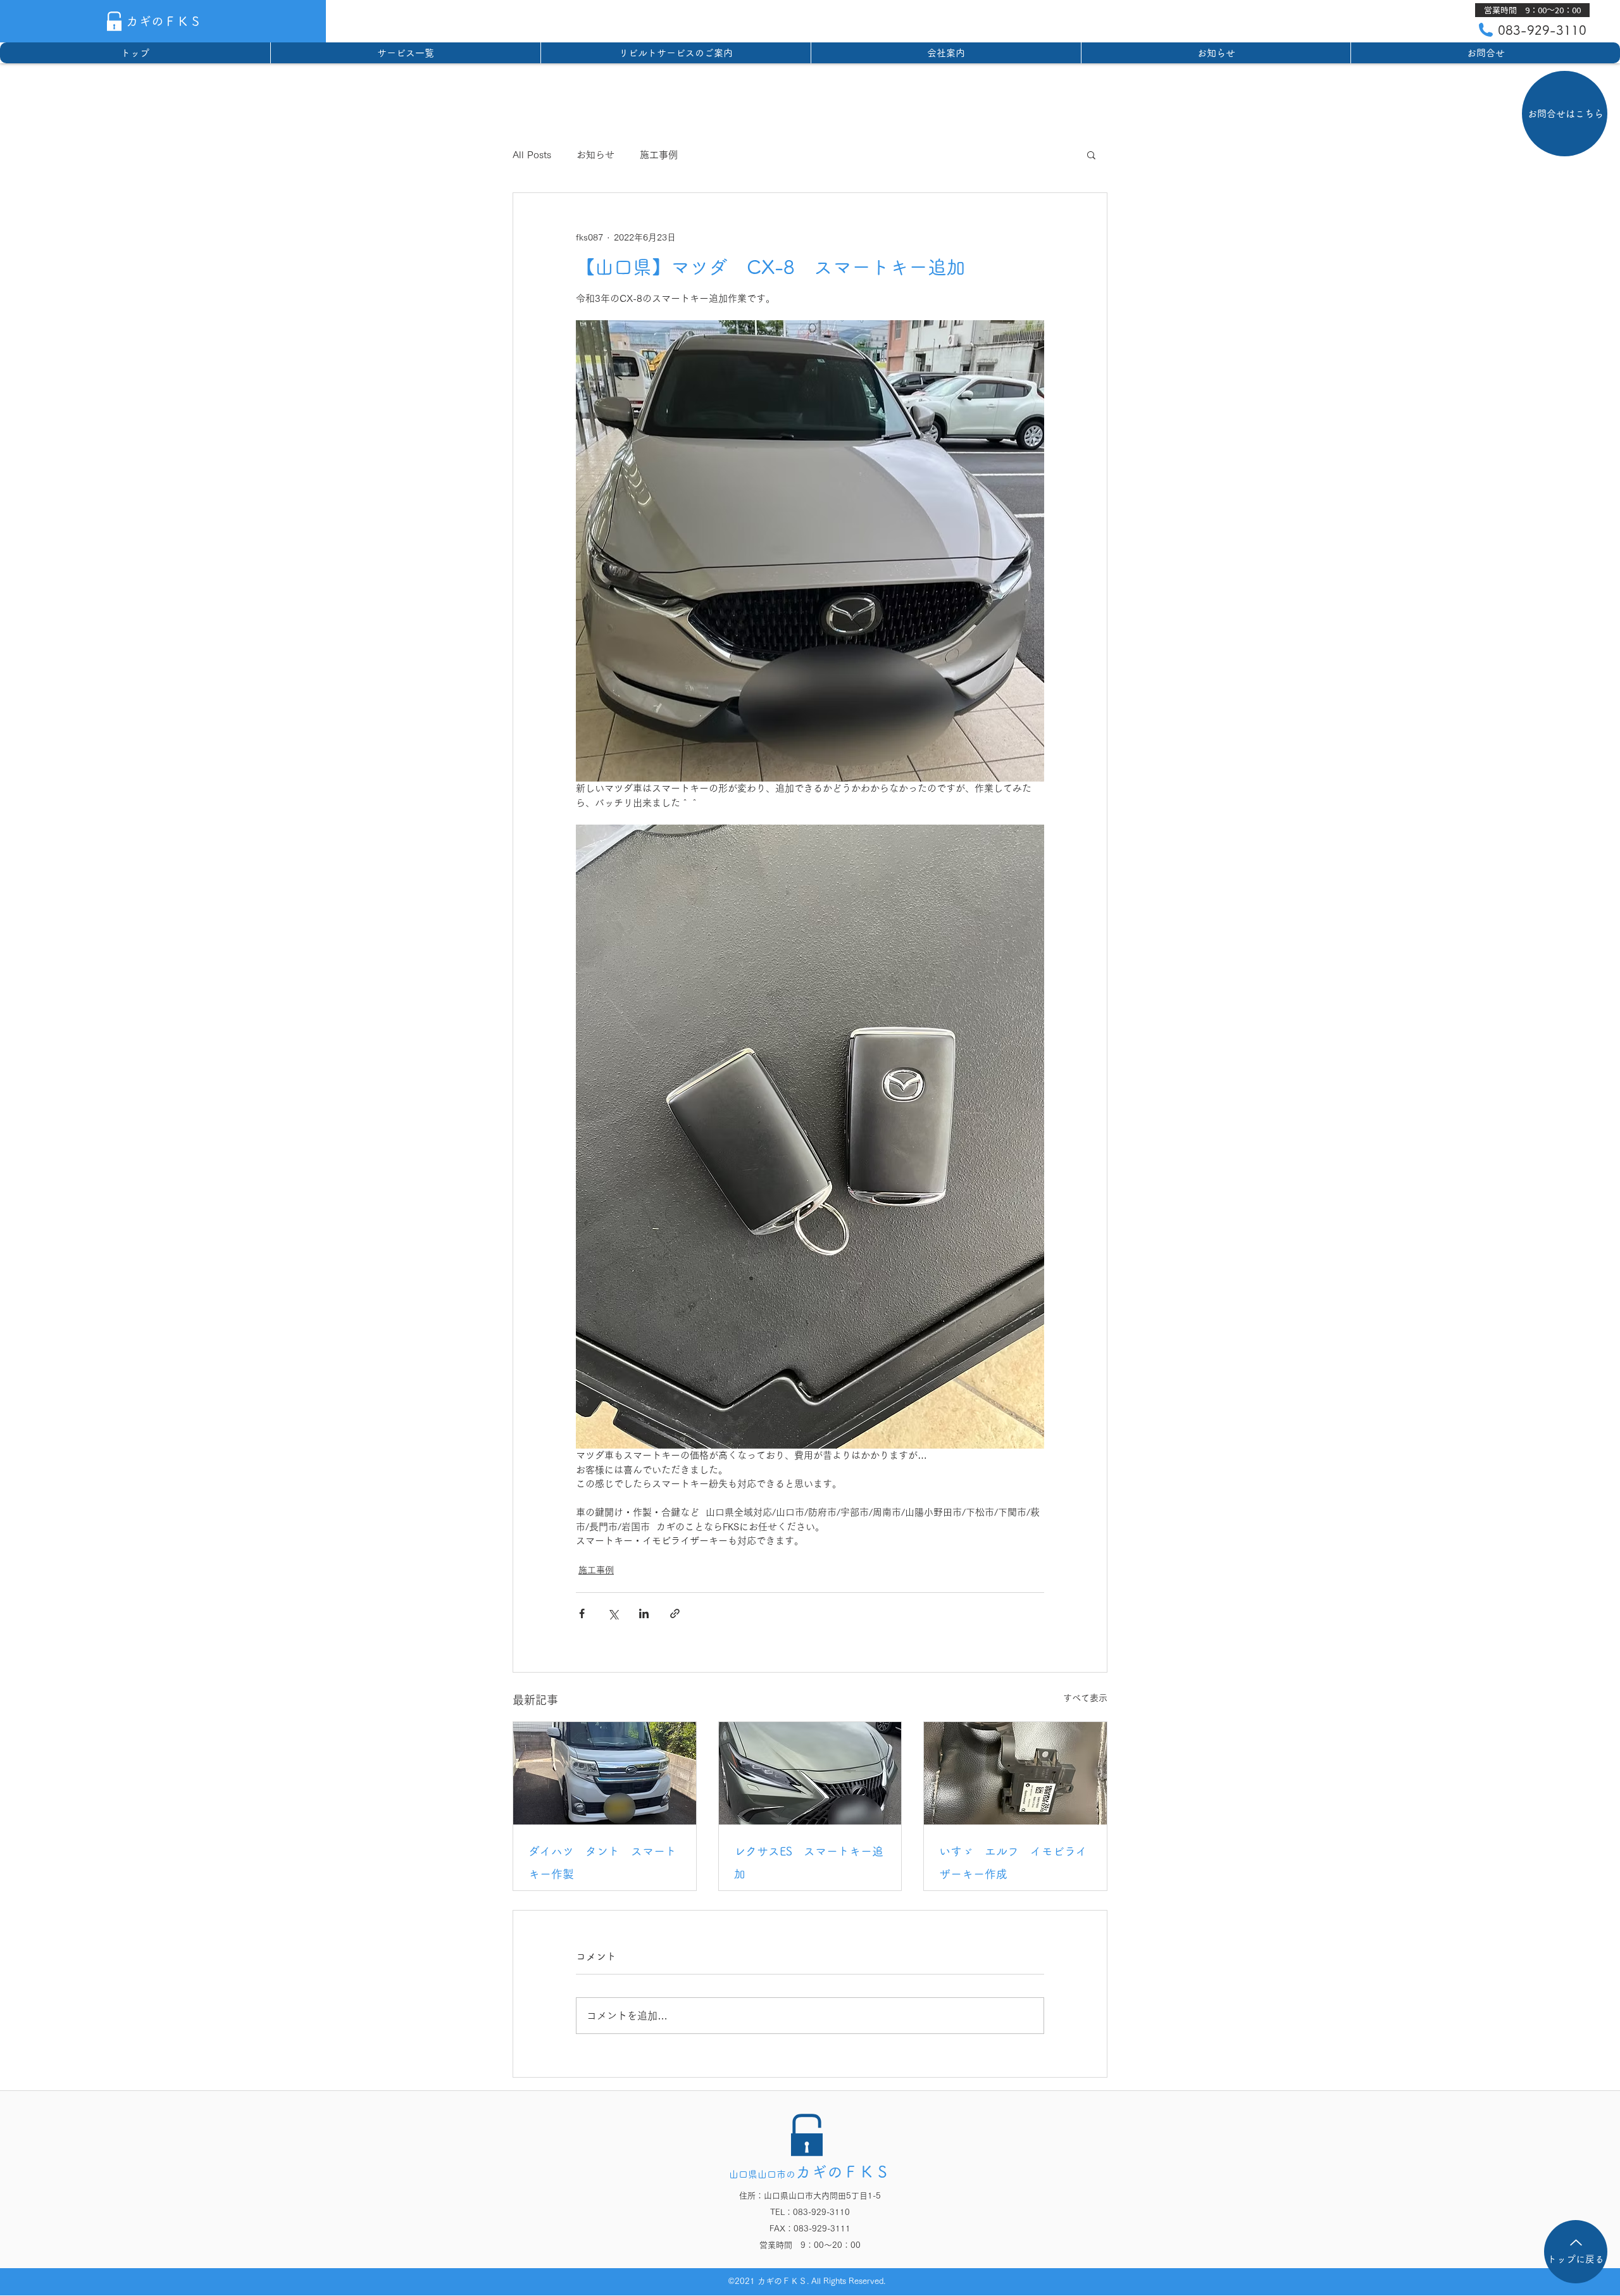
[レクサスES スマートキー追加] (810, 1773)
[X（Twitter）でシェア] (613, 1613)
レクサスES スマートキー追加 (809, 1862)
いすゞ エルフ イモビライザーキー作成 (1013, 1862)
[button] (1532, 10)
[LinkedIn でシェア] (644, 1613)
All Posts (532, 155)
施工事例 (659, 155)
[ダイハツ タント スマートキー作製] (605, 1773)
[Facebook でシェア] (582, 1613)
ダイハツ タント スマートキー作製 (602, 1862)
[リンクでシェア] (675, 1613)
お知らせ (595, 155)
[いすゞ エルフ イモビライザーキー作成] (1015, 1773)
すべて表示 (1085, 1698)
